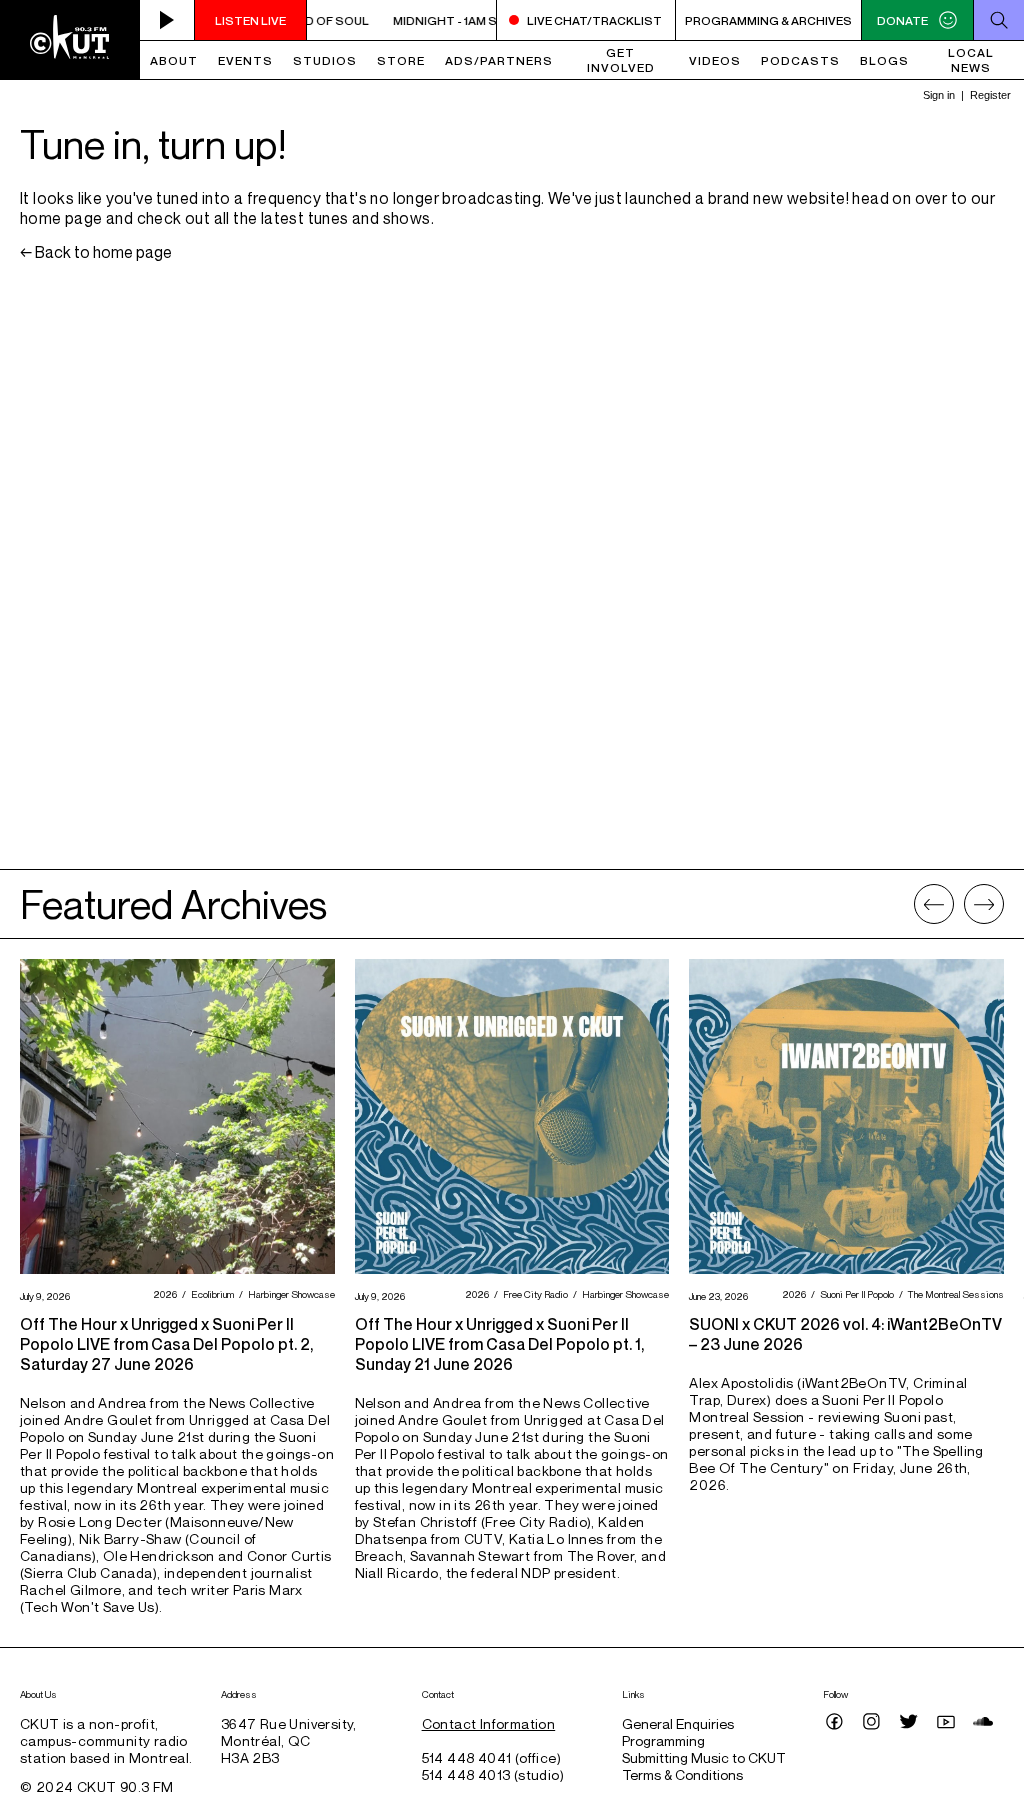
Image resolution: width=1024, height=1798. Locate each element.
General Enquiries (678, 1723)
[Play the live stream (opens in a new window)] (167, 20)
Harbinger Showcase (289, 1294)
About (174, 60)
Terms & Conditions (682, 1774)
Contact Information (489, 1723)
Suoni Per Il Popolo (854, 1294)
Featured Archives (173, 904)
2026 (162, 1294)
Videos (715, 60)
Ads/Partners (499, 60)
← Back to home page (96, 252)
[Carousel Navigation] (959, 904)
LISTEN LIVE (250, 20)
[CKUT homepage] (70, 40)
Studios (325, 60)
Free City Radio (533, 1294)
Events (245, 60)
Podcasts (800, 60)
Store (401, 60)
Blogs (884, 60)
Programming (663, 1740)
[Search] (998, 20)
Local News (971, 60)
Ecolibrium (210, 1294)
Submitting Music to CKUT (704, 1757)
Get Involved (621, 60)
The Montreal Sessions (953, 1294)
